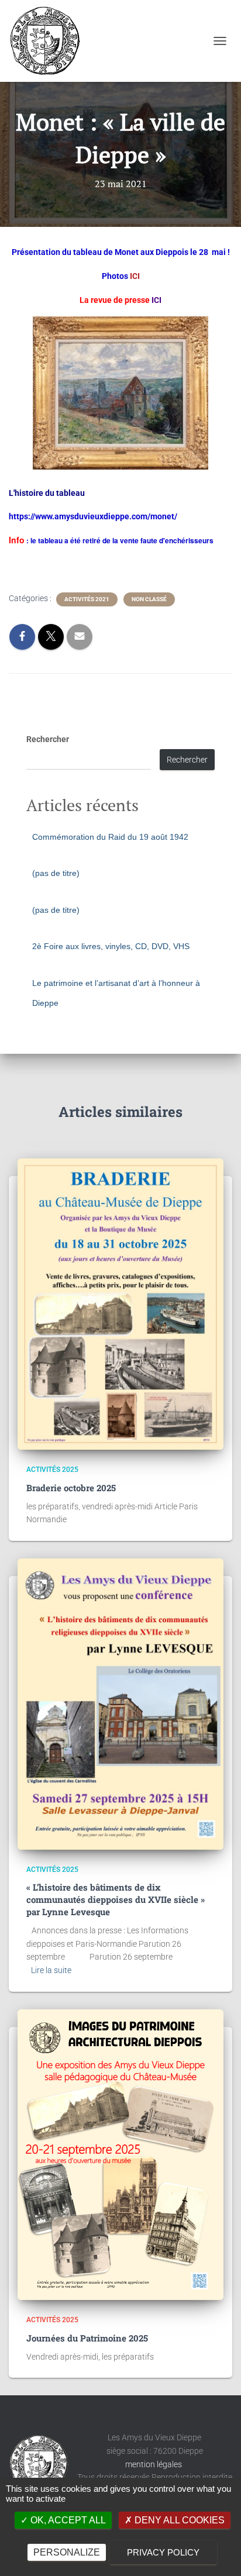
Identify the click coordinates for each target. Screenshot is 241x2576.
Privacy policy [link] (163, 2552)
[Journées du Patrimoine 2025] (120, 2155)
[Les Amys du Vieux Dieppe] (49, 41)
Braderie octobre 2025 (71, 1488)
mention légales (154, 2464)
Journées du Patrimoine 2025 (87, 2338)
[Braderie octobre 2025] (120, 1304)
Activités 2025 (52, 1470)
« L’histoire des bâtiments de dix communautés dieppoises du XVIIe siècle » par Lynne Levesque (116, 1899)
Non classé (149, 599)
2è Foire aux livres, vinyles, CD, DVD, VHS (111, 946)
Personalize (67, 2552)
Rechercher (48, 739)
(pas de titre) (56, 873)
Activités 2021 (87, 599)
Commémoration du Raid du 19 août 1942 (110, 837)
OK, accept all (67, 2520)
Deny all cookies (178, 2520)
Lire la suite (51, 1970)
